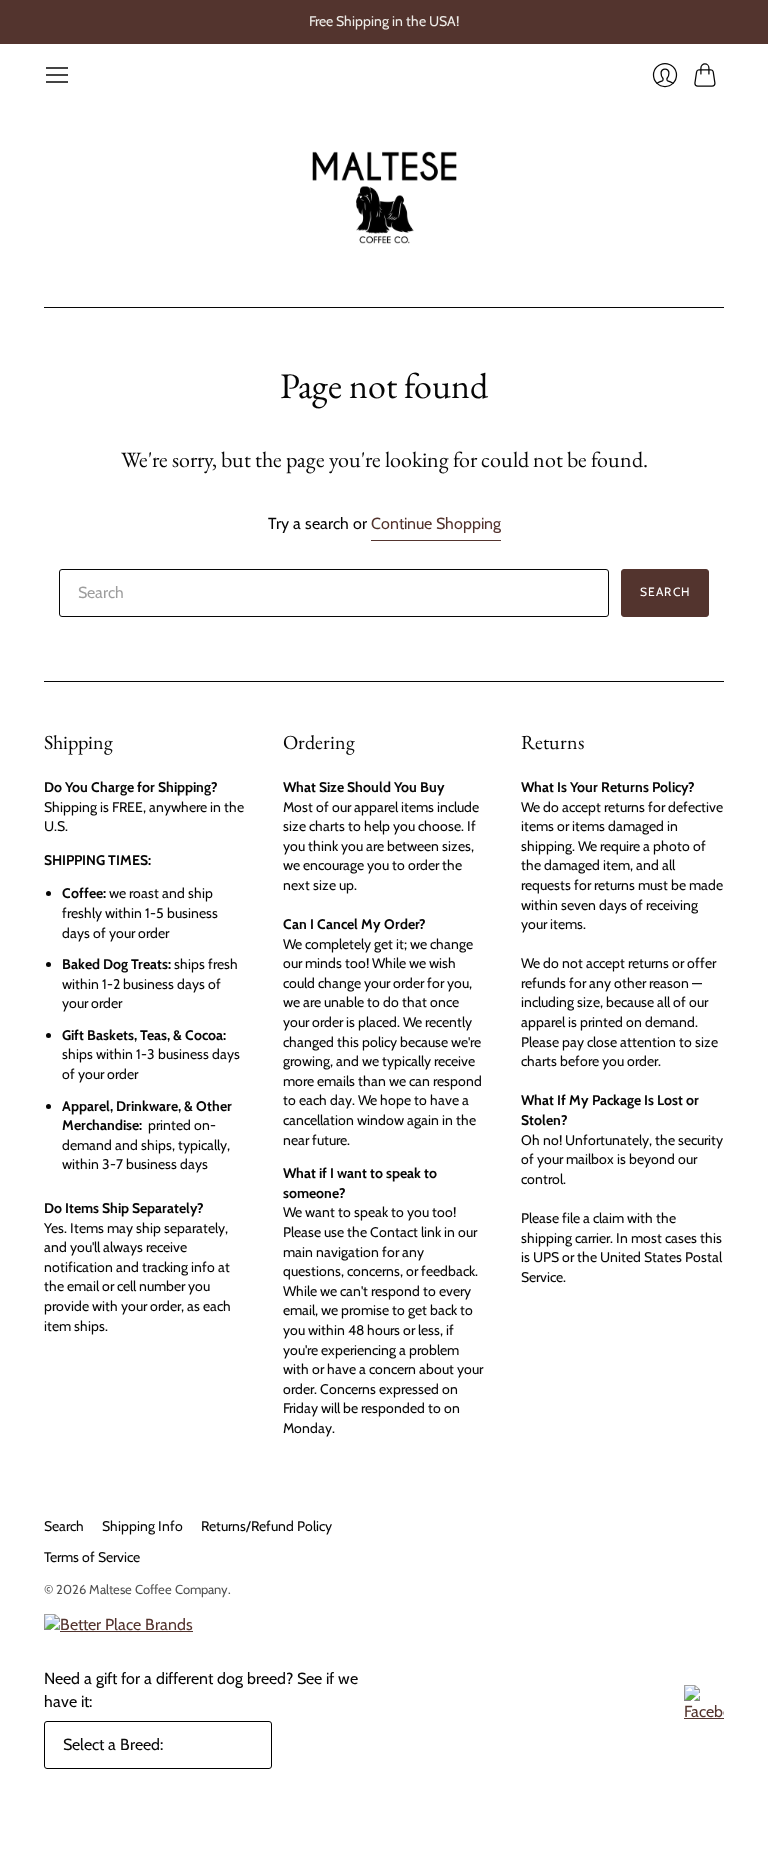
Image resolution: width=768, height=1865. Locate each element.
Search (64, 1526)
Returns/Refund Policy (266, 1526)
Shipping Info (142, 1526)
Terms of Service (92, 1557)
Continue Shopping (436, 523)
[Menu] (57, 75)
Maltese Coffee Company (158, 1589)
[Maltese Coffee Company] (384, 197)
